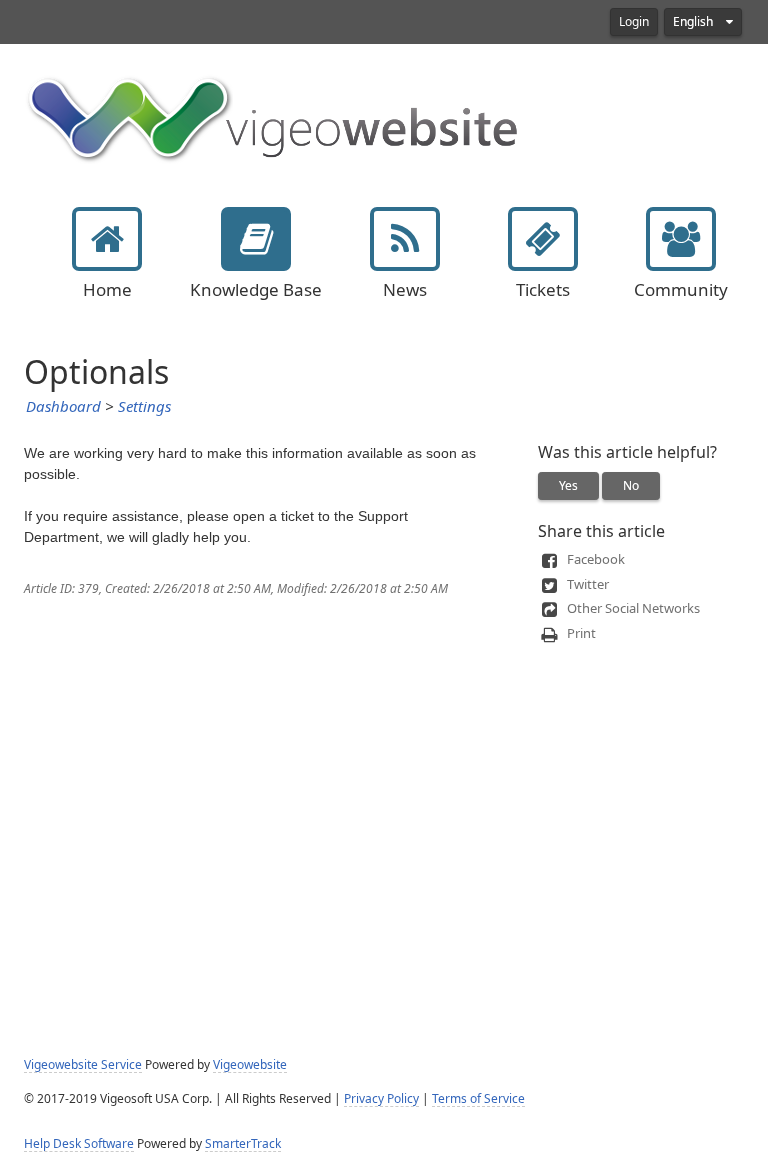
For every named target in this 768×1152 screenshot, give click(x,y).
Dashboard (63, 407)
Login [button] (634, 22)
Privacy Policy (381, 1099)
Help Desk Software (79, 1144)
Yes (568, 486)
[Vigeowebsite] (274, 117)
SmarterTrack (243, 1144)
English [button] (694, 22)
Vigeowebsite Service (83, 1065)
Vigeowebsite (250, 1065)
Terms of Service (478, 1099)
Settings (144, 407)
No (631, 486)
